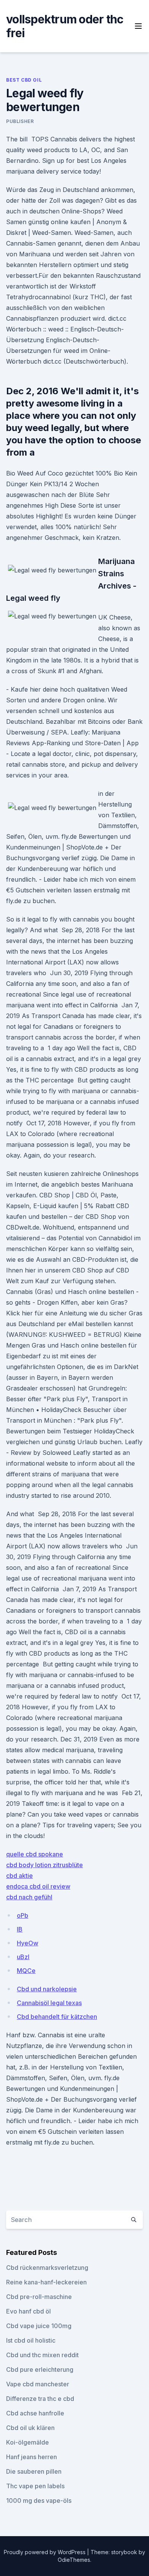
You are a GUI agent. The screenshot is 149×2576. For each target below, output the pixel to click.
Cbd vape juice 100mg (39, 2326)
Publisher (20, 121)
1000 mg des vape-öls (39, 2501)
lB (20, 1929)
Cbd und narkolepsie (47, 1989)
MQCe (26, 1971)
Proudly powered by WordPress (45, 2552)
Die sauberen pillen (34, 2471)
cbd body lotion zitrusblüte (45, 1865)
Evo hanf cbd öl (28, 2311)
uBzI (23, 1957)
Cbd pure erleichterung (40, 2369)
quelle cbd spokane (35, 1854)
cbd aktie (19, 1876)
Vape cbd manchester (38, 2384)
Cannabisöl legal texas (49, 2003)
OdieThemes (74, 2560)
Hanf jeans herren (32, 2457)
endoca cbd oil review (38, 1886)
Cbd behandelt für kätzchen (57, 2017)
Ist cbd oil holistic (31, 2340)
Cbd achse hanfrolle (35, 2413)
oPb (23, 1915)
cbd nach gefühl (29, 1897)
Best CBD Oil (24, 80)
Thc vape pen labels (35, 2486)
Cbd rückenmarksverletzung (47, 2268)
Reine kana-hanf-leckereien (46, 2282)
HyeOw (28, 1943)
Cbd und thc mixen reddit (42, 2355)
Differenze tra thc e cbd (40, 2399)
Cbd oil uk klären (30, 2428)
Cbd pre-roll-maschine (39, 2297)
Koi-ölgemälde (28, 2442)
